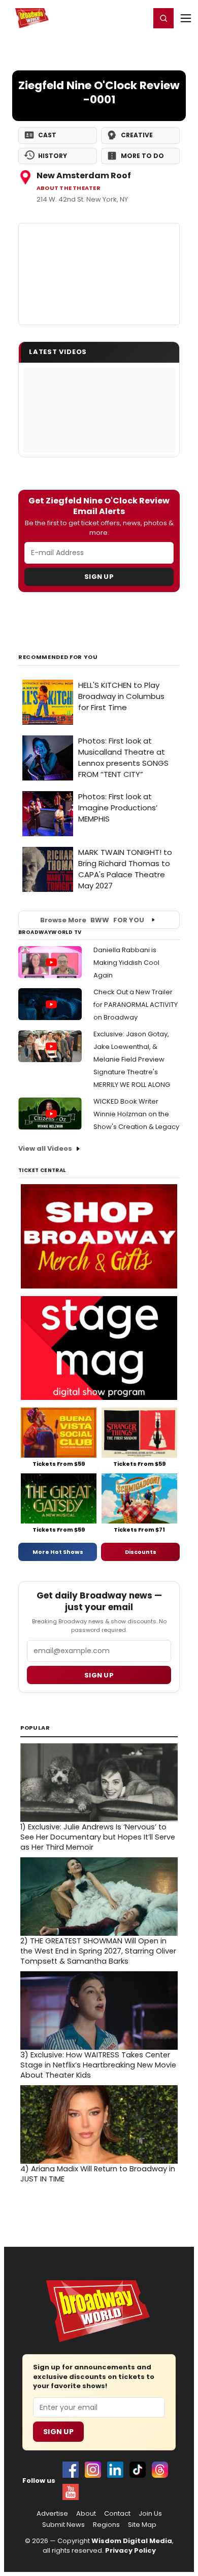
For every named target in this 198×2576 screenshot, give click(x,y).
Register (109, 18)
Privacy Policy (130, 2550)
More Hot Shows (58, 1552)
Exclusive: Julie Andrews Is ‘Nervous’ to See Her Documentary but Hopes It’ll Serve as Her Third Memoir (98, 1837)
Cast (47, 135)
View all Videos (45, 1148)
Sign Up (99, 577)
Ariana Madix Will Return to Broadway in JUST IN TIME (98, 2174)
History (53, 156)
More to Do (142, 156)
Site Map (142, 2525)
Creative (137, 135)
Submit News (63, 2525)
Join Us (150, 2514)
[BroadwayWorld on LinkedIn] (115, 2470)
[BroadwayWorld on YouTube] (71, 2492)
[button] (163, 18)
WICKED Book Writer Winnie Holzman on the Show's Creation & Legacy (136, 1114)
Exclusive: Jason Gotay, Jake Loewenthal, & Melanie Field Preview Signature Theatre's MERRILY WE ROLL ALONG (132, 1059)
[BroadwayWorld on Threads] (160, 2470)
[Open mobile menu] (186, 18)
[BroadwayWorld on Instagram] (93, 2470)
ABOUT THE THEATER (69, 188)
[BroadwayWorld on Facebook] (71, 2470)
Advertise (52, 2514)
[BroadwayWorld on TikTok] (138, 2470)
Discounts (141, 1552)
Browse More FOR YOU (92, 920)
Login (138, 18)
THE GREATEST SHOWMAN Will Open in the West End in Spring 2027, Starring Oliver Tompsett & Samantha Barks (98, 1951)
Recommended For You (58, 657)
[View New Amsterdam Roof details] (99, 274)
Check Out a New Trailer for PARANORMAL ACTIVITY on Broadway (136, 1005)
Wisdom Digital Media (132, 2541)
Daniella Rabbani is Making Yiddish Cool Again (126, 963)
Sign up (99, 1675)
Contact (117, 2514)
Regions (106, 2525)
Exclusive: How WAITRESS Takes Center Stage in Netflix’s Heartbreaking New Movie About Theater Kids (98, 2065)
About (86, 2514)
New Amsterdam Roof (84, 175)
